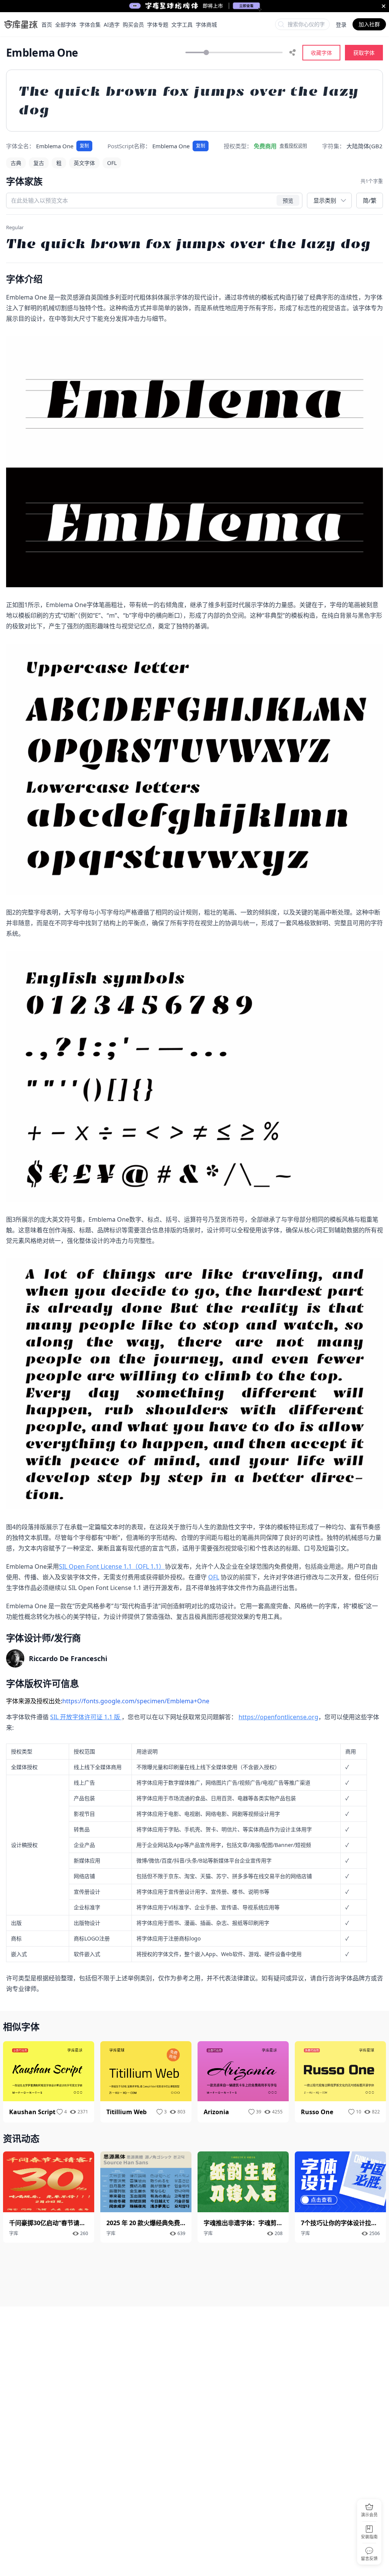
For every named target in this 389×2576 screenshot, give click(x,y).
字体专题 (158, 25)
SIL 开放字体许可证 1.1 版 (86, 1717)
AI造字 (112, 25)
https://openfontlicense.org (278, 1717)
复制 (84, 146)
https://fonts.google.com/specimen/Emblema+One (136, 1701)
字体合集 (90, 25)
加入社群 (369, 24)
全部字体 (66, 25)
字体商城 (206, 25)
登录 (341, 25)
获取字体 (364, 53)
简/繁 (370, 200)
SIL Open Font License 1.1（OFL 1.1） (112, 1566)
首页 (47, 25)
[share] (293, 52)
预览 (288, 201)
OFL (214, 1577)
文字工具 (182, 25)
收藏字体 (321, 53)
